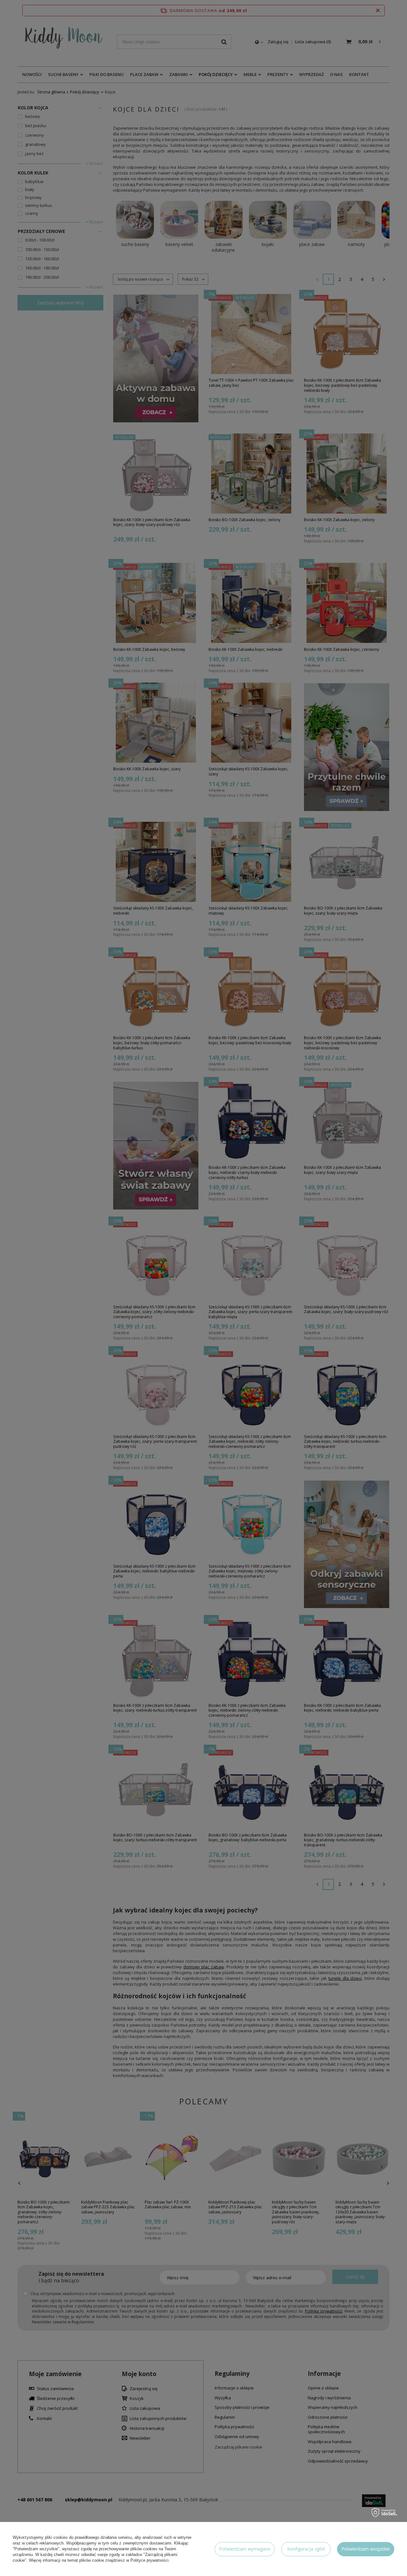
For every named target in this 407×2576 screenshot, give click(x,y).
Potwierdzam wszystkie (366, 2549)
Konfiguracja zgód (306, 2549)
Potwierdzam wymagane (245, 2549)
